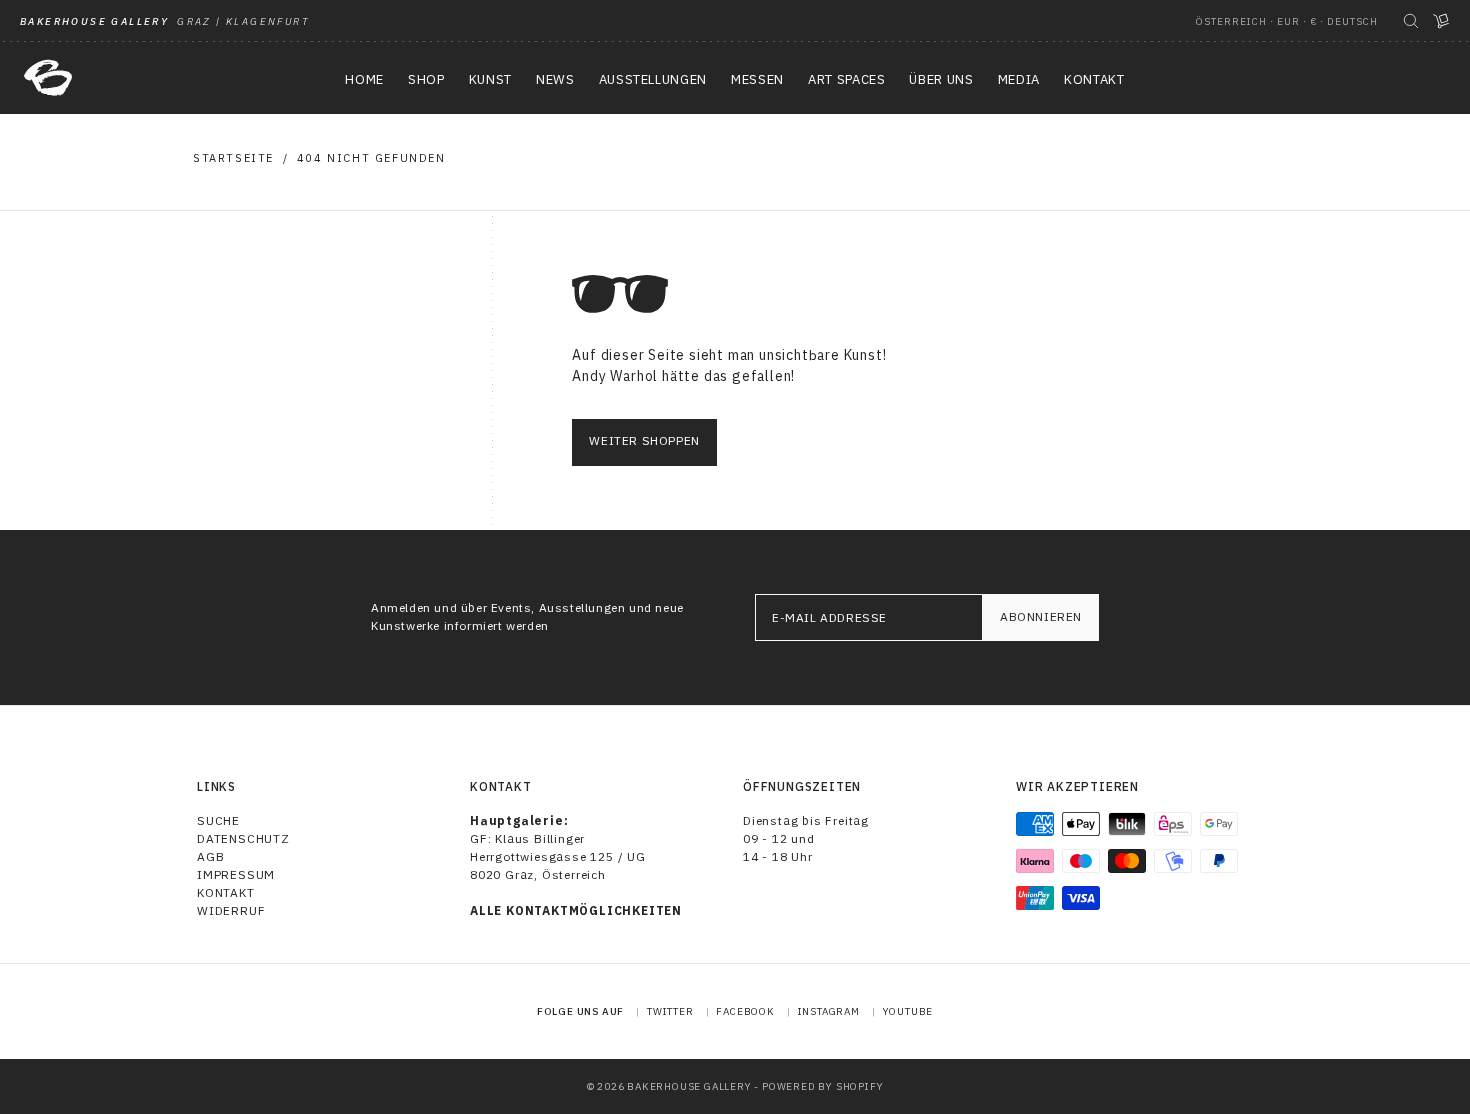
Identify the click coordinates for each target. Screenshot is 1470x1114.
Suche (218, 820)
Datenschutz (243, 838)
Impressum (236, 874)
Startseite (233, 158)
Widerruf (231, 910)
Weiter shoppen (644, 440)
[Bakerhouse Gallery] (48, 78)
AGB (210, 856)
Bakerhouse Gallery (689, 1086)
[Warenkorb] (1441, 21)
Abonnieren (1041, 616)
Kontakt (226, 892)
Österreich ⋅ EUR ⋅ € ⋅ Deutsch (1287, 21)
